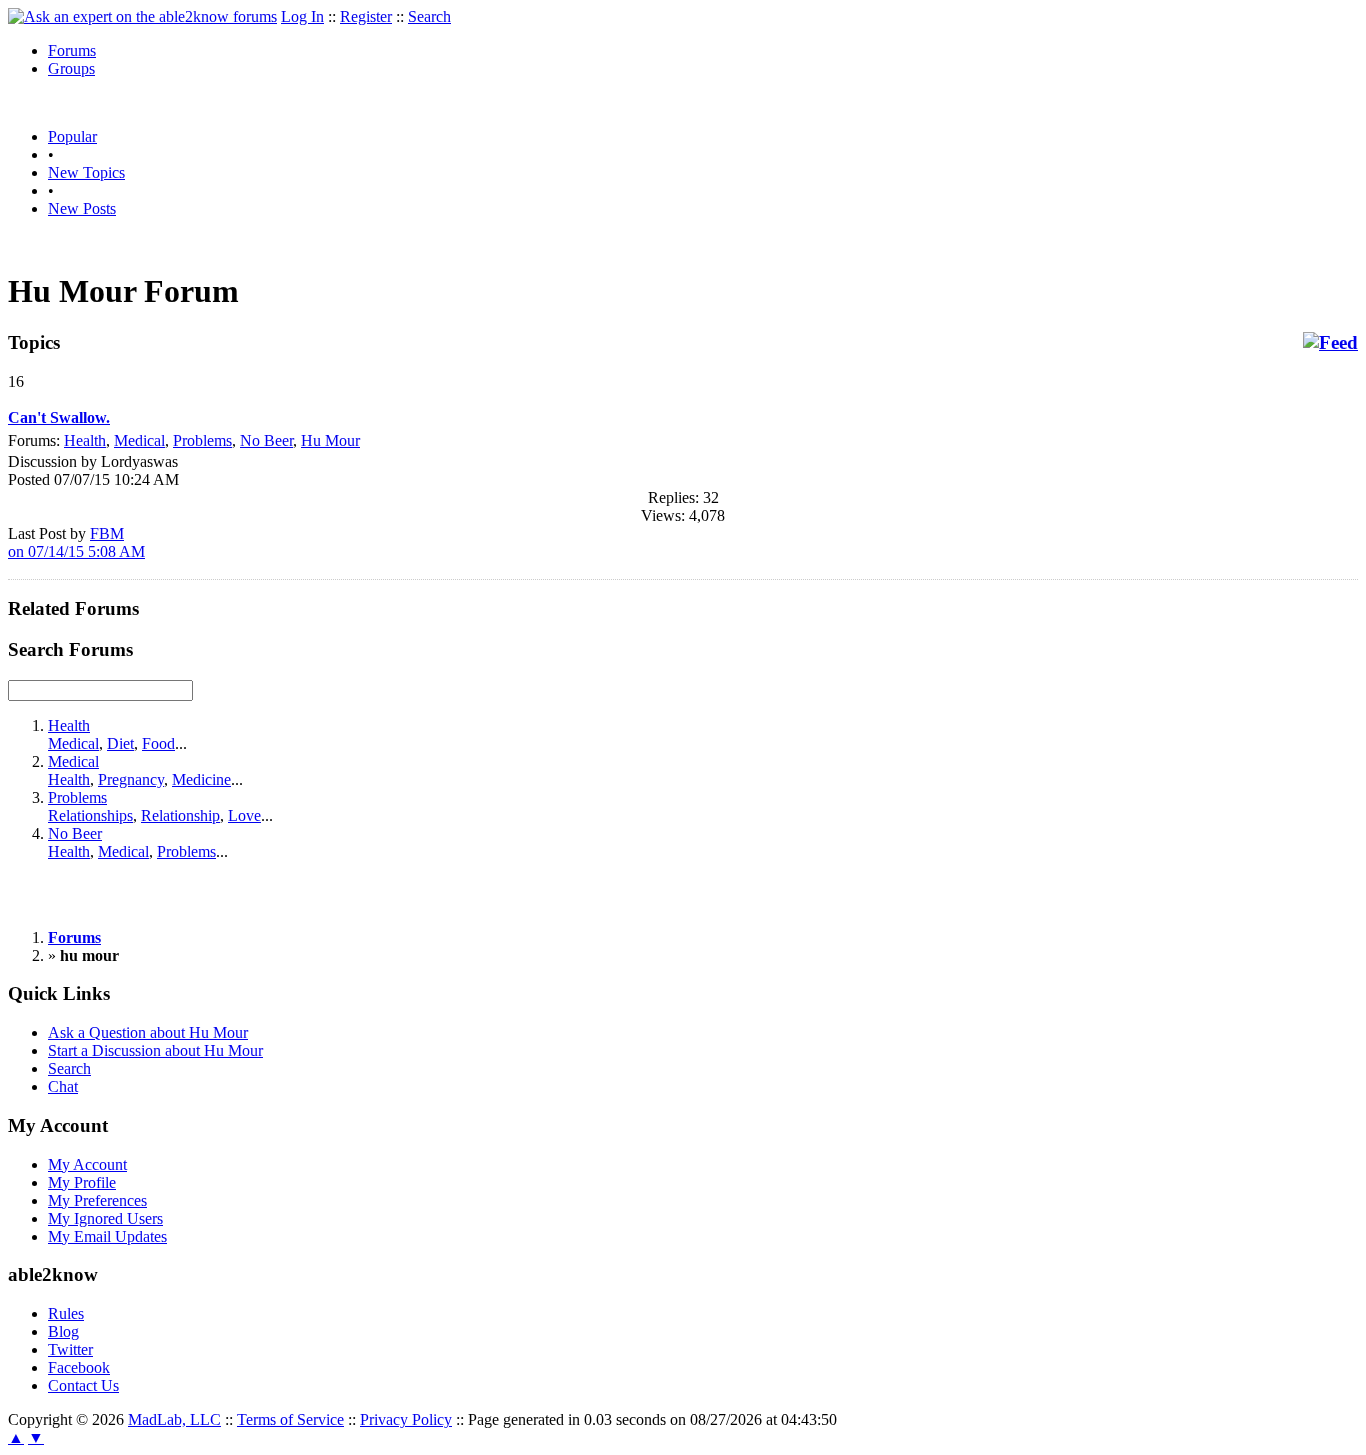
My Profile (82, 1182)
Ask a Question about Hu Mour (148, 1032)
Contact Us (83, 1385)
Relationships (90, 815)
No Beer (266, 440)
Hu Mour (330, 440)
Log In (302, 16)
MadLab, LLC (174, 1419)
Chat (63, 1086)
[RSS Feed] (1330, 343)
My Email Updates (107, 1236)
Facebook (79, 1367)
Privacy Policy (406, 1419)
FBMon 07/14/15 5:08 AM (76, 542)
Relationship (180, 815)
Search (429, 16)
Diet (120, 743)
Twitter (70, 1349)
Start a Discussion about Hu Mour (155, 1050)
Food (158, 743)
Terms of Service (290, 1419)
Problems (202, 440)
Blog (63, 1331)
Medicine (201, 779)
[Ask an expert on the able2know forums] (142, 16)
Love (244, 815)
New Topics (86, 172)
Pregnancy (131, 779)
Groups (71, 68)
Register (366, 16)
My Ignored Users (105, 1218)
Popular (72, 136)
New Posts (82, 208)
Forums (72, 50)
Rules (66, 1313)
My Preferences (97, 1200)
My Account (87, 1164)
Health (85, 440)
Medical (139, 440)
